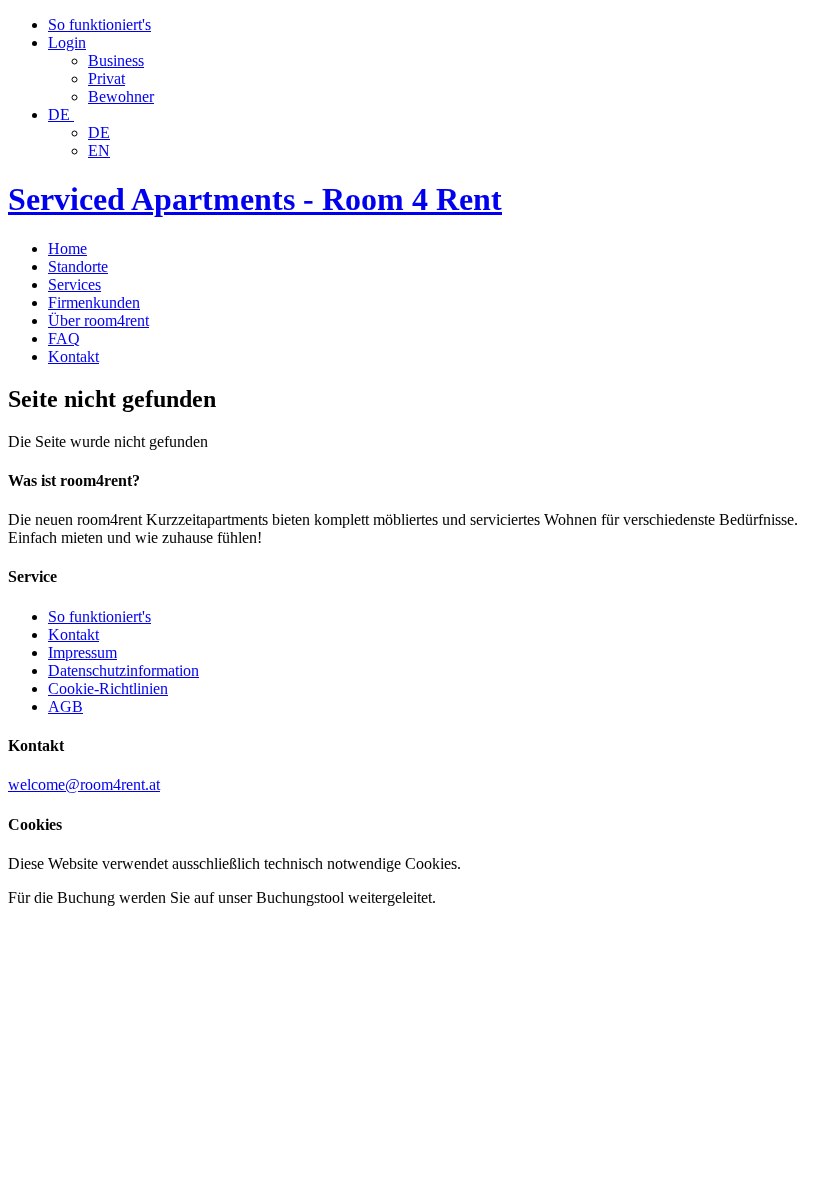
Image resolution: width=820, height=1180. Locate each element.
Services (74, 284)
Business (116, 60)
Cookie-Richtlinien (108, 688)
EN (99, 150)
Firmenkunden (94, 302)
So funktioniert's (99, 616)
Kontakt (73, 356)
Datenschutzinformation (123, 670)
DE (99, 132)
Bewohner (121, 96)
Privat (106, 78)
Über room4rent (98, 320)
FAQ (64, 338)
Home (67, 248)
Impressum (82, 652)
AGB (65, 706)
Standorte (78, 266)
